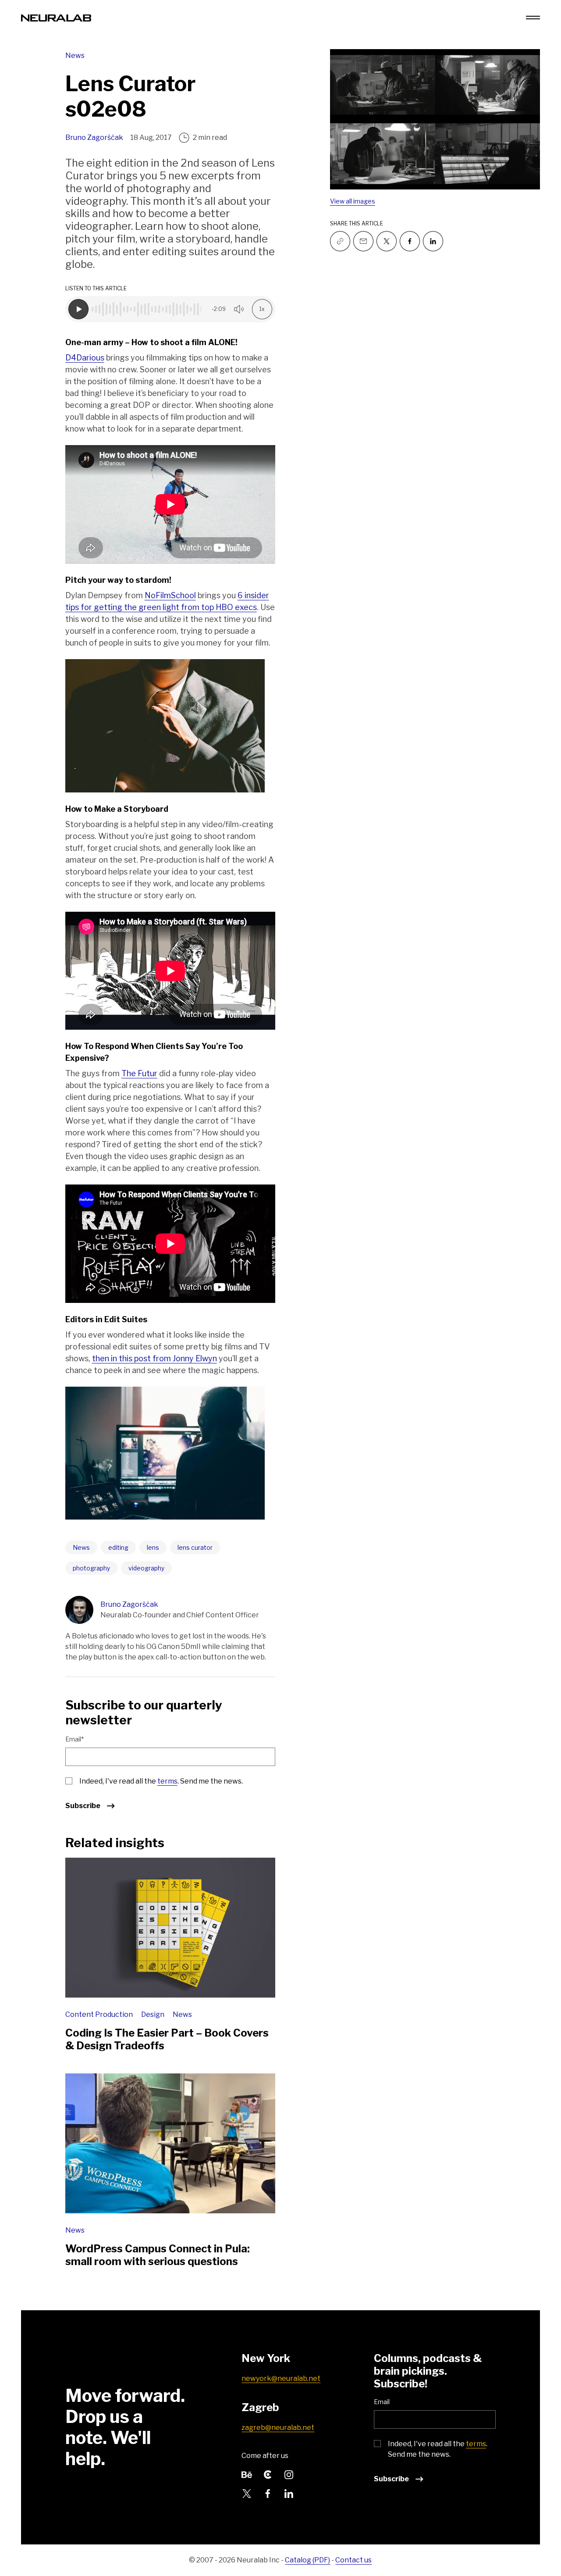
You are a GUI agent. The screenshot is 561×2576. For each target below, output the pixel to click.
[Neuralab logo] (56, 17)
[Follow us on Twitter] (387, 241)
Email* (75, 1739)
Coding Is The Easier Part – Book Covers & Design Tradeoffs (167, 2039)
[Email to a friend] (363, 241)
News (75, 55)
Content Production (100, 2014)
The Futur (139, 1073)
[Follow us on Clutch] (268, 2474)
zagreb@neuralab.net (278, 2428)
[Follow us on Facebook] (410, 241)
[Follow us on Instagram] (289, 2474)
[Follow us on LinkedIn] (289, 2493)
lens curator (195, 1547)
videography (146, 1568)
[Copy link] (340, 241)
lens (153, 1547)
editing (118, 1547)
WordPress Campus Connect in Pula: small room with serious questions (158, 2255)
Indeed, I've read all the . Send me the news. (161, 1781)
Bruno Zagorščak (94, 137)
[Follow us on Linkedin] (433, 241)
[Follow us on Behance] (247, 2474)
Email (382, 2402)
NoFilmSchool (170, 595)
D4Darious (85, 358)
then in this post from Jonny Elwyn (154, 1358)
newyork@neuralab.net (281, 2378)
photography (91, 1568)
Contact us (353, 2560)
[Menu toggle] (533, 18)
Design (153, 2014)
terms (167, 1781)
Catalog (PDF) (307, 2560)
